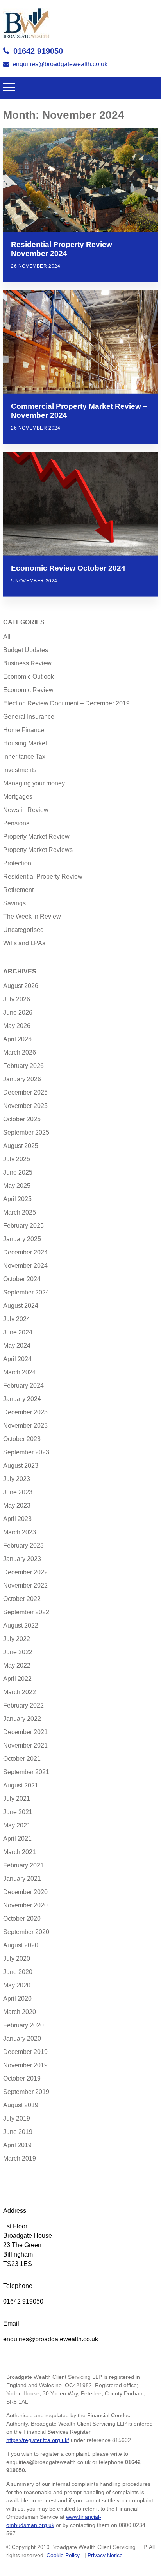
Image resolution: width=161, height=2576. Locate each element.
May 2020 (17, 1985)
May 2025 (17, 1186)
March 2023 (20, 1532)
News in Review (26, 810)
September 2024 (26, 1292)
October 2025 (22, 1119)
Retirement (18, 890)
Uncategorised (23, 930)
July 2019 (17, 2118)
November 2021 (25, 1745)
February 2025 (23, 1226)
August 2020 (21, 1945)
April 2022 (17, 1679)
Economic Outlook (29, 677)
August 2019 (21, 2105)
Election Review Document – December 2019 (66, 703)
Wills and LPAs (24, 943)
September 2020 (26, 1932)
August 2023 (21, 1466)
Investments (20, 770)
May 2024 (17, 1346)
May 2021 (17, 1825)
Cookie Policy (63, 2555)
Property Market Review (36, 837)
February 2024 (23, 1386)
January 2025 (22, 1239)
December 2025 (25, 1092)
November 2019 (25, 2065)
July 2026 (17, 999)
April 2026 (17, 1039)
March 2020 (20, 2012)
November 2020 (25, 1905)
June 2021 (18, 1812)
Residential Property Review (43, 876)
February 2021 (23, 1865)
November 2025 (25, 1106)
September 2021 (26, 1772)
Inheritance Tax (24, 757)
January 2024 (22, 1399)
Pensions (16, 823)
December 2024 (25, 1252)
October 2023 (22, 1439)
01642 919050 (38, 51)
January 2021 (22, 1879)
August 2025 (21, 1146)
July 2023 (17, 1479)
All (7, 637)
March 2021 (20, 1852)
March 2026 (20, 1052)
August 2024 (21, 1306)
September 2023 (26, 1452)
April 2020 (17, 1999)
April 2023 (17, 1519)
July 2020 (17, 1959)
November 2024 (25, 1266)
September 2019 (26, 2092)
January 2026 (22, 1079)
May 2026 (17, 1026)
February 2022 (23, 1705)
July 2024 (17, 1319)
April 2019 (17, 2145)
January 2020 (22, 2039)
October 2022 (22, 1599)
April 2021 (17, 1839)
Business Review (27, 663)
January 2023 (22, 1559)
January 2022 (22, 1719)
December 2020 (25, 1892)
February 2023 (23, 1545)
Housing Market (25, 743)
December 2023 (25, 1412)
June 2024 (18, 1332)
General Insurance (29, 717)
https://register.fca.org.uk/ (38, 2440)
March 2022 (20, 1692)
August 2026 (21, 986)
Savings (14, 903)
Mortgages (18, 797)
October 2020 (22, 1919)
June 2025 (18, 1172)
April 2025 (17, 1199)
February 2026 (23, 1066)
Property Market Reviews (38, 850)
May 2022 (17, 1665)
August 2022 (21, 1625)
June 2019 (18, 2132)
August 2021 (21, 1785)
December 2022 (25, 1572)
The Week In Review (32, 916)
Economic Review (28, 690)
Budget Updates (26, 650)
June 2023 (18, 1492)
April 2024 (17, 1359)
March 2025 (20, 1212)
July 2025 (17, 1159)
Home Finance (24, 730)
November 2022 (25, 1585)
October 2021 (22, 1759)
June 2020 (18, 1972)
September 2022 (26, 1612)
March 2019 (20, 2158)
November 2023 (25, 1426)
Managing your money (34, 783)
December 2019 (25, 2052)
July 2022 (17, 1639)
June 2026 (18, 1012)
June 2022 (18, 1652)
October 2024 (22, 1279)
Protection (17, 863)
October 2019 (22, 2078)
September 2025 (26, 1132)
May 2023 (17, 1506)
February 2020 (23, 2025)
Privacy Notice (105, 2555)
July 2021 (17, 1799)
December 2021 (25, 1732)
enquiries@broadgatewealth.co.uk (60, 64)
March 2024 (20, 1372)
